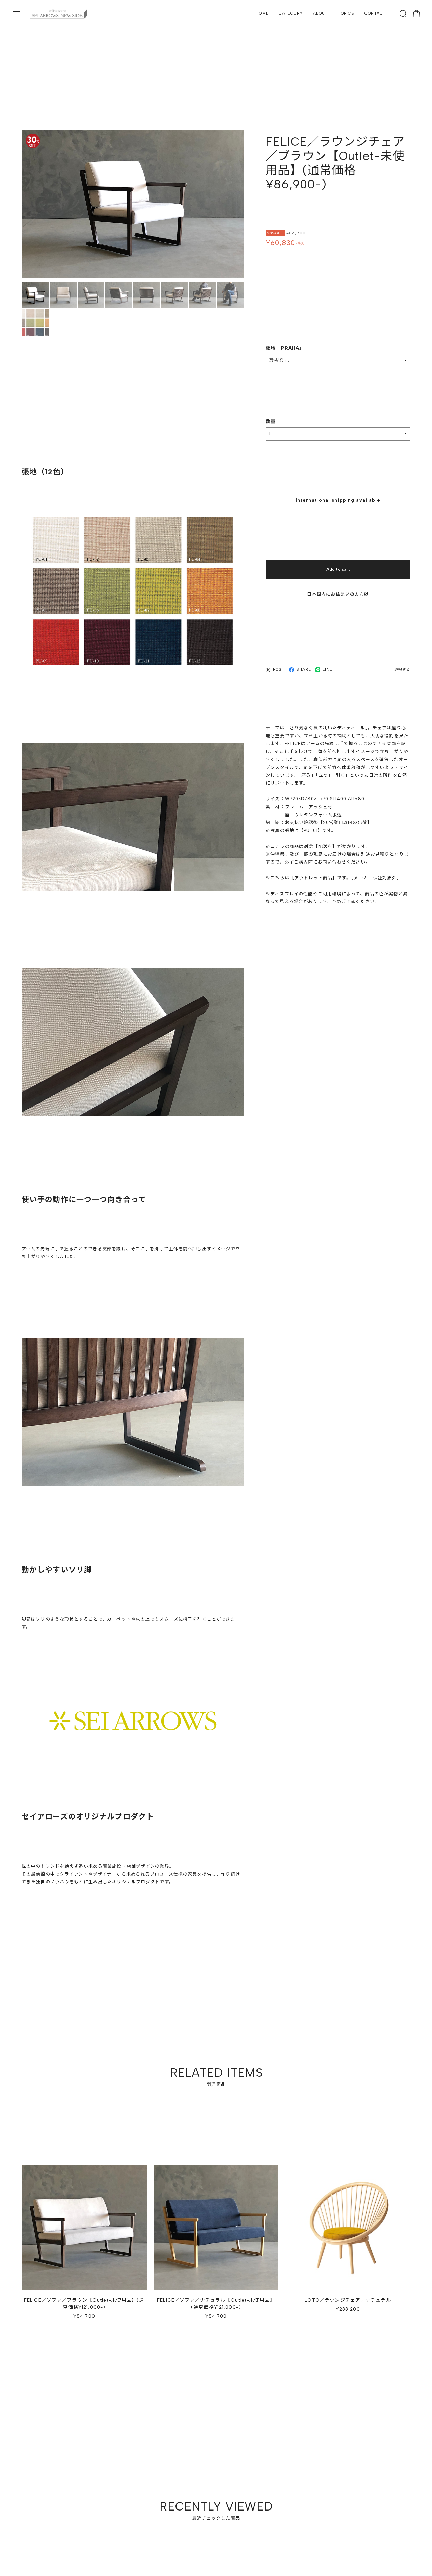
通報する (402, 670)
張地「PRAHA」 (285, 349)
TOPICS (346, 13)
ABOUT (320, 13)
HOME (262, 13)
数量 (271, 422)
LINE (327, 670)
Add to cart (338, 570)
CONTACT (375, 13)
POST (279, 670)
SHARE (304, 670)
